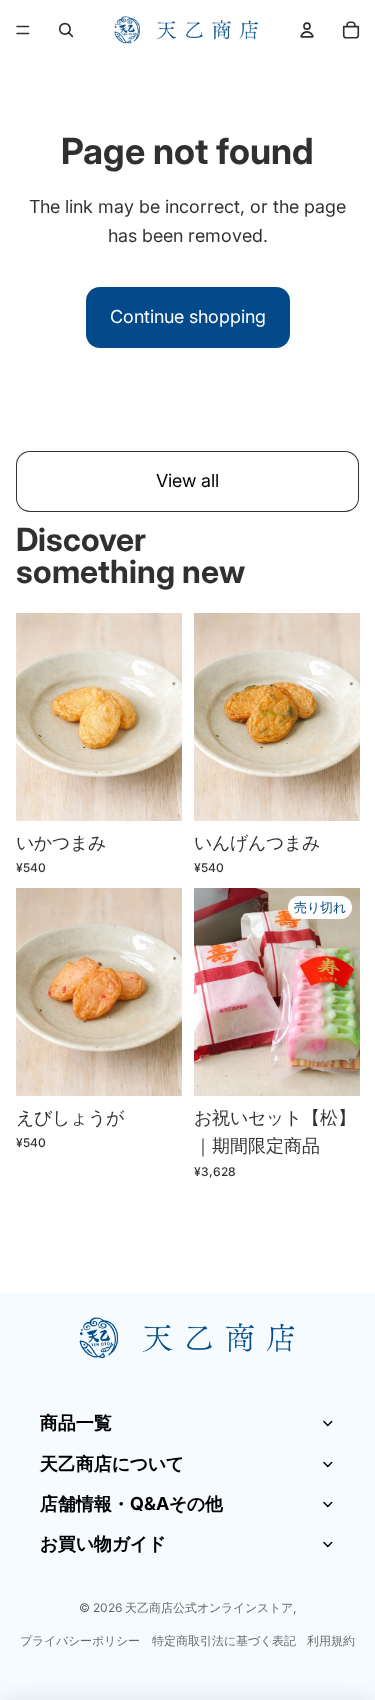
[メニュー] (23, 30)
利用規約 (331, 1640)
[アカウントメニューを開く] (307, 30)
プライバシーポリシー (80, 1640)
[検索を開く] (66, 30)
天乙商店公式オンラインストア (209, 1607)
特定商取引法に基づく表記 (224, 1640)
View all (187, 480)
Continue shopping (188, 316)
